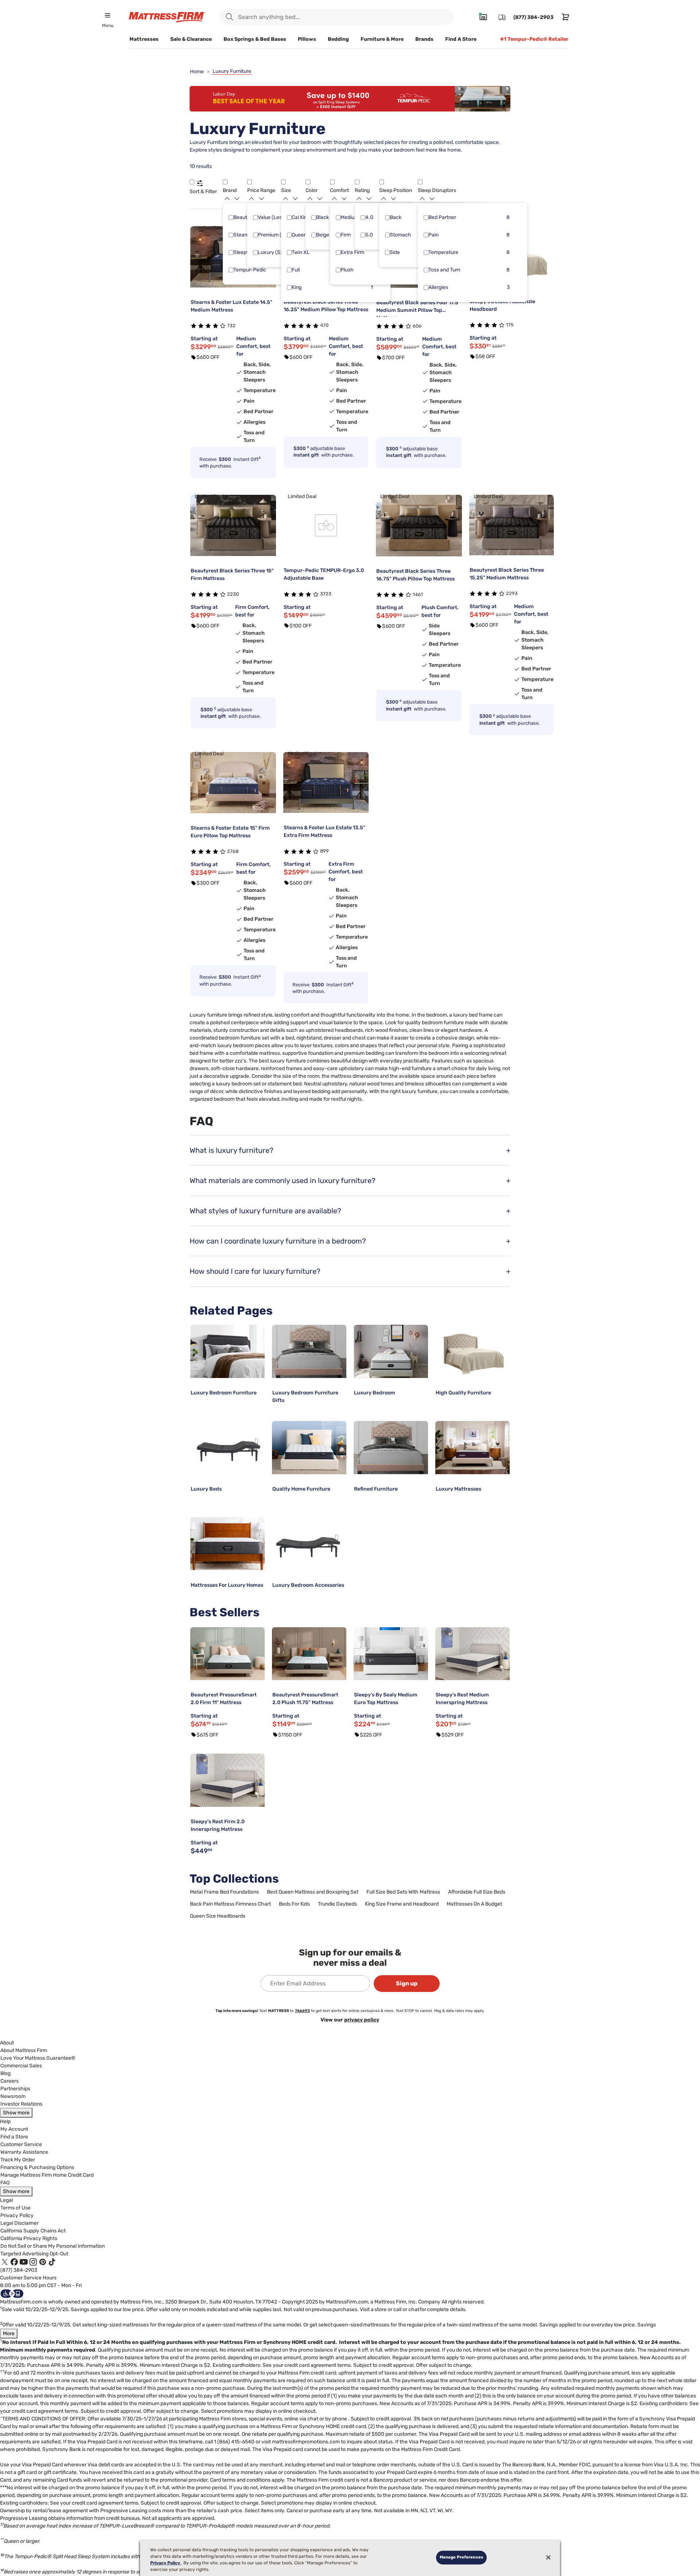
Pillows (307, 39)
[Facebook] (14, 2262)
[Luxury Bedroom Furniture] (227, 1351)
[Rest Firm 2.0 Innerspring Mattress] (227, 1780)
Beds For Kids (294, 1904)
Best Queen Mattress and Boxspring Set (313, 1892)
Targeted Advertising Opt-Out (34, 2254)
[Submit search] (230, 17)
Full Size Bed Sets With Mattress (403, 1892)
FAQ (5, 2183)
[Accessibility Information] (12, 2293)
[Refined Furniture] (391, 1448)
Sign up (407, 1983)
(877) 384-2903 (19, 2270)
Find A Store (461, 39)
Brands (424, 39)
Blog (5, 2073)
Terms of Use (15, 2208)
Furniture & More (382, 39)
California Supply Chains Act (33, 2231)
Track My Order (18, 2160)
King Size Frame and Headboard (402, 1904)
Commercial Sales (21, 2066)
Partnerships (15, 2089)
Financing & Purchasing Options (37, 2167)
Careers (9, 2081)
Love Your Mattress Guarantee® (38, 2058)
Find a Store (14, 2137)
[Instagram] (33, 2262)
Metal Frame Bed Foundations (224, 1892)
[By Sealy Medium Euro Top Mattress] (391, 1654)
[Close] (548, 2557)
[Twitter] (5, 2262)
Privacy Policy (17, 2215)
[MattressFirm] (167, 17)
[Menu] (108, 15)
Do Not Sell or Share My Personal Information (52, 2246)
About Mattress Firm (24, 2050)
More (9, 2334)
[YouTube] (24, 2262)
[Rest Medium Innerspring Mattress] (472, 1654)
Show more (16, 2113)
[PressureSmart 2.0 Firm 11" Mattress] (227, 1654)
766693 (302, 2011)
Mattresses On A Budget (474, 1904)
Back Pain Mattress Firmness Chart (230, 1904)
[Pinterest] (43, 2262)
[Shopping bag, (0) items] (564, 17)
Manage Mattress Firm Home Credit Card (47, 2175)
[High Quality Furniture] (472, 1351)
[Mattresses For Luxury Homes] (227, 1544)
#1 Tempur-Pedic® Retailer (534, 39)
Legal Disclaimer (20, 2223)
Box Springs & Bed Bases (255, 39)
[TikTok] (52, 2262)
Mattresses (144, 39)
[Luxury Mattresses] (472, 1448)
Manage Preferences (461, 2557)
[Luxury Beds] (227, 1448)
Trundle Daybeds (337, 1904)
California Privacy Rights (29, 2238)
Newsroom (13, 2096)
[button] (192, 182)
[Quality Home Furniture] (309, 1448)
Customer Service (21, 2144)
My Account (14, 2129)
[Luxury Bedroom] (391, 1351)
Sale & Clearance (191, 39)
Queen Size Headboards (218, 1916)
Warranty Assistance (24, 2152)
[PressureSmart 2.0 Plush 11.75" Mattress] (309, 1654)
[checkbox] (231, 218)
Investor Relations (21, 2104)
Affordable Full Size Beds (477, 1892)
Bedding (338, 39)
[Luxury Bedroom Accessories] (309, 1544)
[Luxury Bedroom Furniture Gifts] (309, 1351)
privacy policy (362, 2020)
